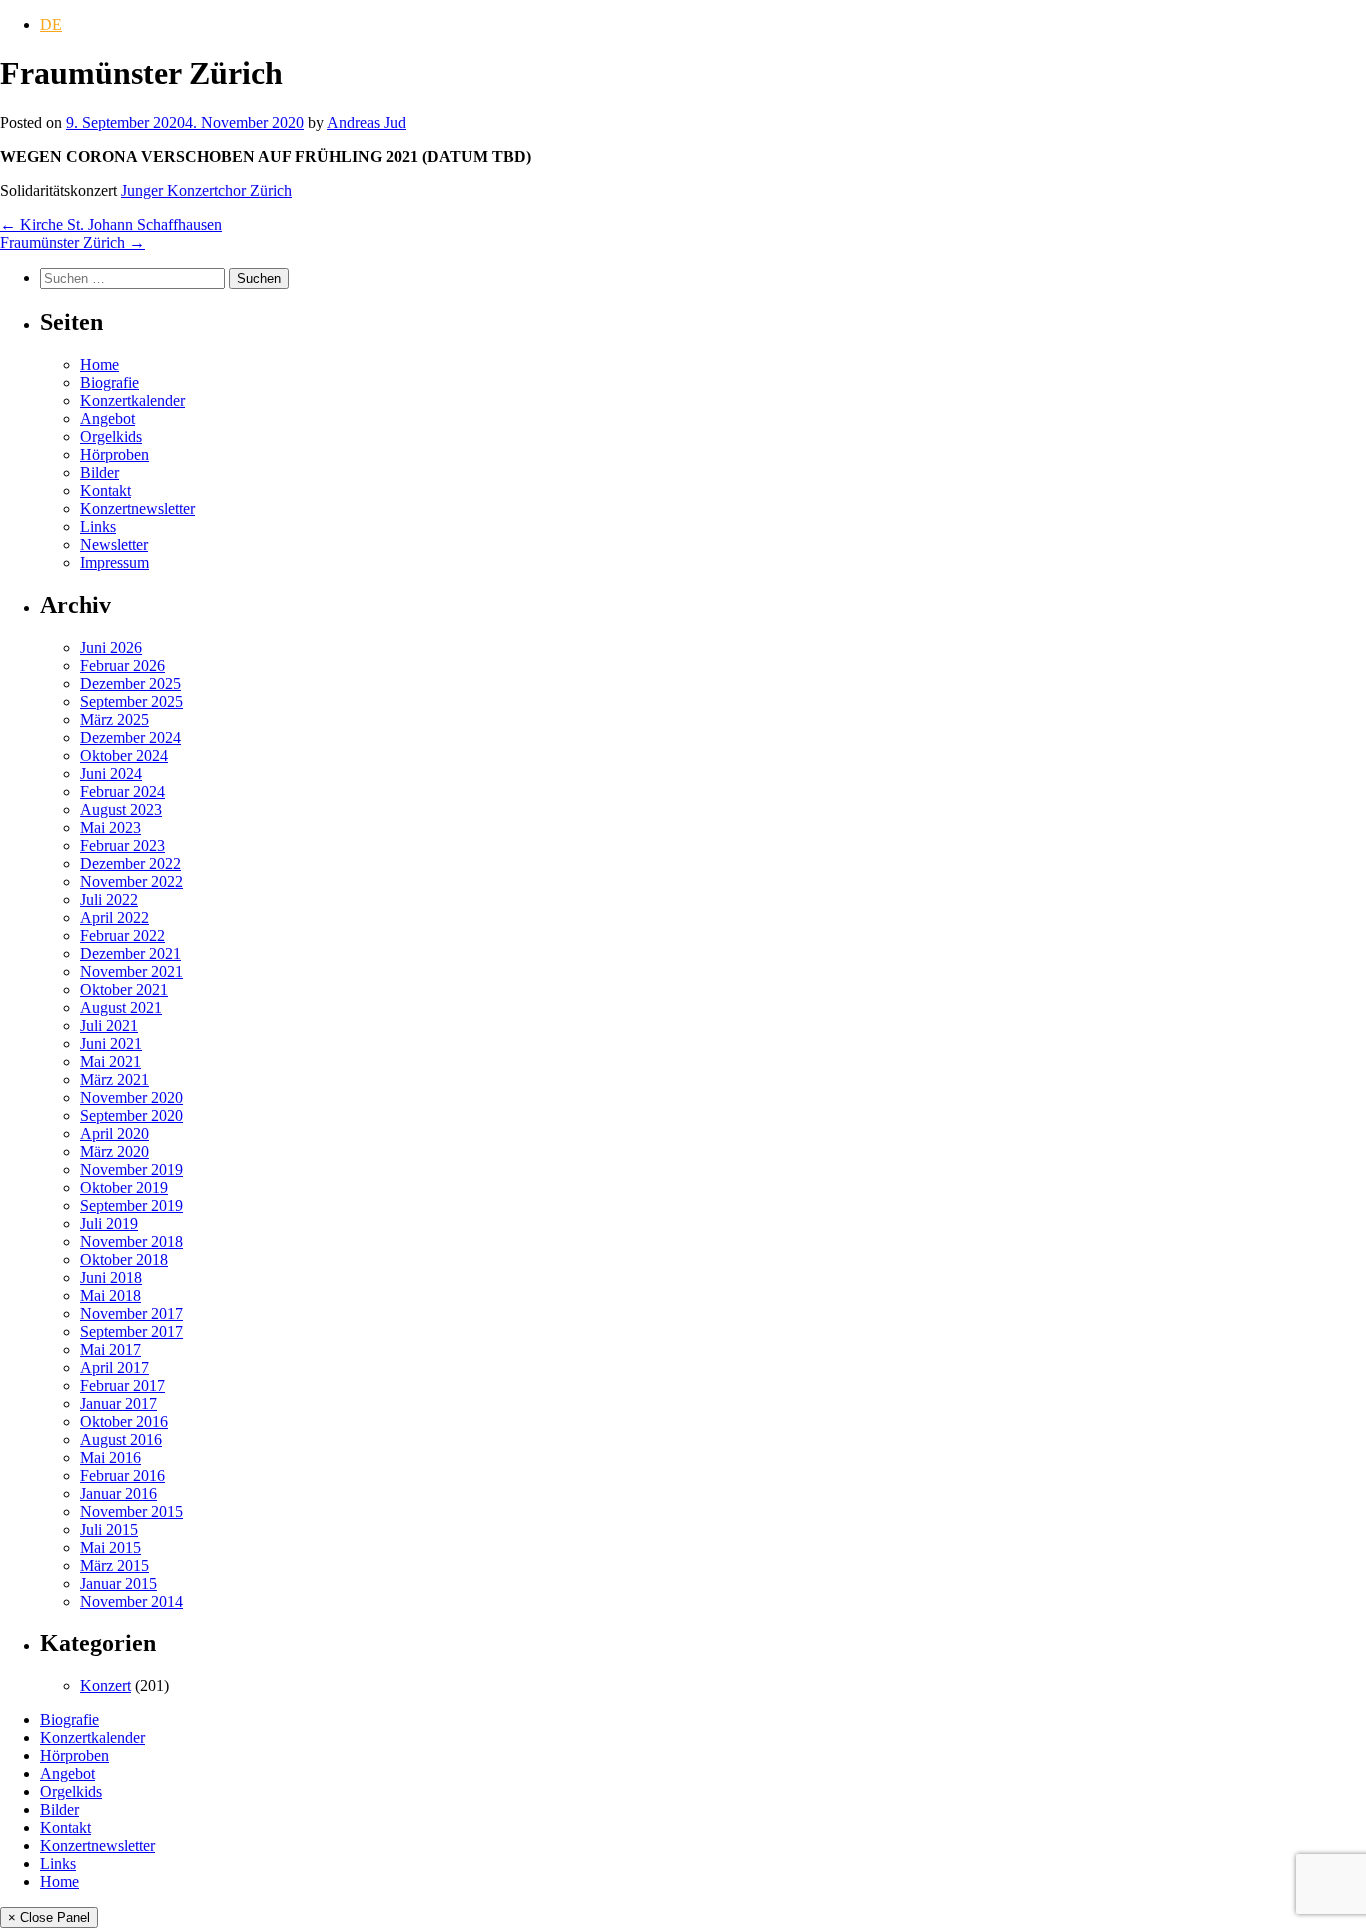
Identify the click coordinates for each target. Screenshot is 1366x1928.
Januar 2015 (118, 1583)
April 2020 (114, 1133)
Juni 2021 (111, 1043)
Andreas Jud (366, 122)
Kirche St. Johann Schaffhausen (111, 224)
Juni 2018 (111, 1277)
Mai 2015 (110, 1547)
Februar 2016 (122, 1475)
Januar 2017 (118, 1403)
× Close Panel (49, 1917)
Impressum (114, 562)
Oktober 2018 (124, 1259)
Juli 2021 (109, 1025)
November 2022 (131, 881)
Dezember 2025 (130, 683)
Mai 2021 (110, 1061)
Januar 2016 (118, 1493)
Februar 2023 (122, 845)
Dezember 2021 (130, 953)
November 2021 (131, 971)
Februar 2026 (122, 665)
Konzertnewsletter (137, 508)
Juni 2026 (111, 647)
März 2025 (114, 719)
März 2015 (114, 1565)
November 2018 (131, 1241)
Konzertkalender (132, 400)
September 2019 (131, 1205)
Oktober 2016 (124, 1421)
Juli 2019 (109, 1223)
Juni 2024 (111, 773)
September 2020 (131, 1115)
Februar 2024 (122, 791)
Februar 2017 (122, 1385)
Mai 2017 (110, 1349)
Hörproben (114, 454)
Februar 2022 (122, 935)
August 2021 (121, 1007)
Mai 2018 (110, 1295)
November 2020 (131, 1097)
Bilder (99, 472)
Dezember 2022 (130, 863)
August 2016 (121, 1439)
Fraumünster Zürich (72, 242)
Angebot (107, 418)
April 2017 (114, 1367)
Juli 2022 (109, 899)
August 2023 (121, 809)
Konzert (105, 1685)
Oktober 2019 (124, 1187)
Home (99, 364)
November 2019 (131, 1169)
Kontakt (105, 490)
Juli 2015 (109, 1529)
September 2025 (131, 701)
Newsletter (114, 544)
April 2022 (114, 917)
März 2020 (114, 1151)
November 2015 (131, 1511)
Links (98, 526)
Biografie (109, 382)
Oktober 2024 (124, 755)
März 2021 (114, 1079)
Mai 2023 (110, 827)
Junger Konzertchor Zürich (206, 190)
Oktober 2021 (124, 989)
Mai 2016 (110, 1457)
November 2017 (131, 1313)
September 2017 (131, 1331)
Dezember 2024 (130, 737)
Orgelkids (111, 436)
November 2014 (131, 1601)
